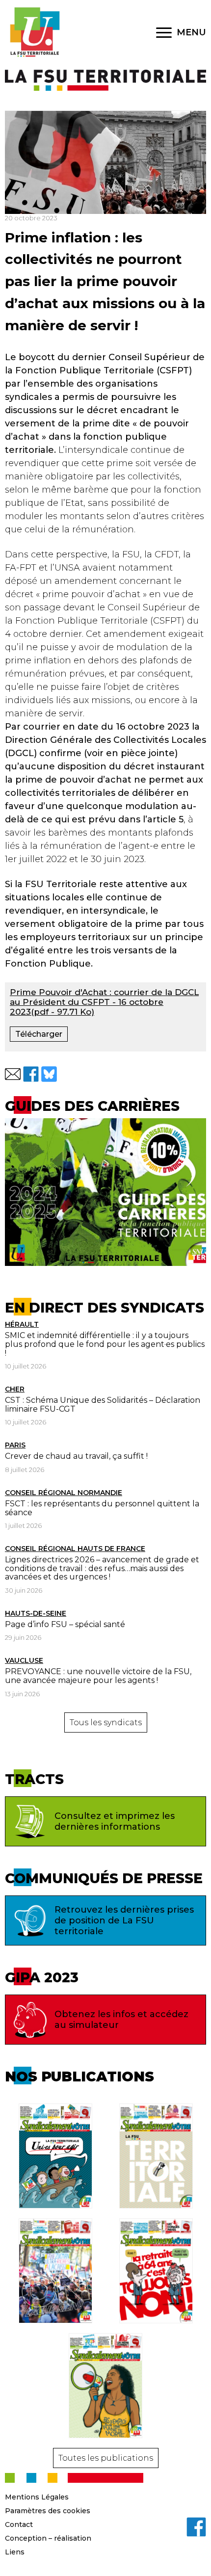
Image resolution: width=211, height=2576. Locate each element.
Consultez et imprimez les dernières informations (115, 1821)
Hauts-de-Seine (36, 1613)
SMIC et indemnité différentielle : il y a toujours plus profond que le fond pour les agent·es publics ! (105, 1344)
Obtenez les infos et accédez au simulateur (121, 2020)
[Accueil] (34, 32)
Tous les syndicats (106, 1722)
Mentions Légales (37, 2497)
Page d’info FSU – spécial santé (65, 1624)
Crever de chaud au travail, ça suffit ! (76, 1456)
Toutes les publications (106, 2458)
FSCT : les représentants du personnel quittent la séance (102, 1508)
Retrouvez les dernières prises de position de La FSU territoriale (124, 1920)
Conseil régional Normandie (64, 1493)
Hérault (22, 1324)
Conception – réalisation (48, 2538)
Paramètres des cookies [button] (48, 2511)
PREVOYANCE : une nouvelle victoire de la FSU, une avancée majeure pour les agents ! (98, 1676)
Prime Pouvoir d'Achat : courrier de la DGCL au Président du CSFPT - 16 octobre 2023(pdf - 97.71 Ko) (104, 1002)
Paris (15, 1445)
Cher (15, 1389)
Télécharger (39, 1034)
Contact (19, 2524)
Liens (15, 2552)
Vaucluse (24, 1660)
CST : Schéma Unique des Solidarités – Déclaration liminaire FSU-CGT (103, 1405)
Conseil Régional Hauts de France (75, 1549)
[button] (13, 1074)
